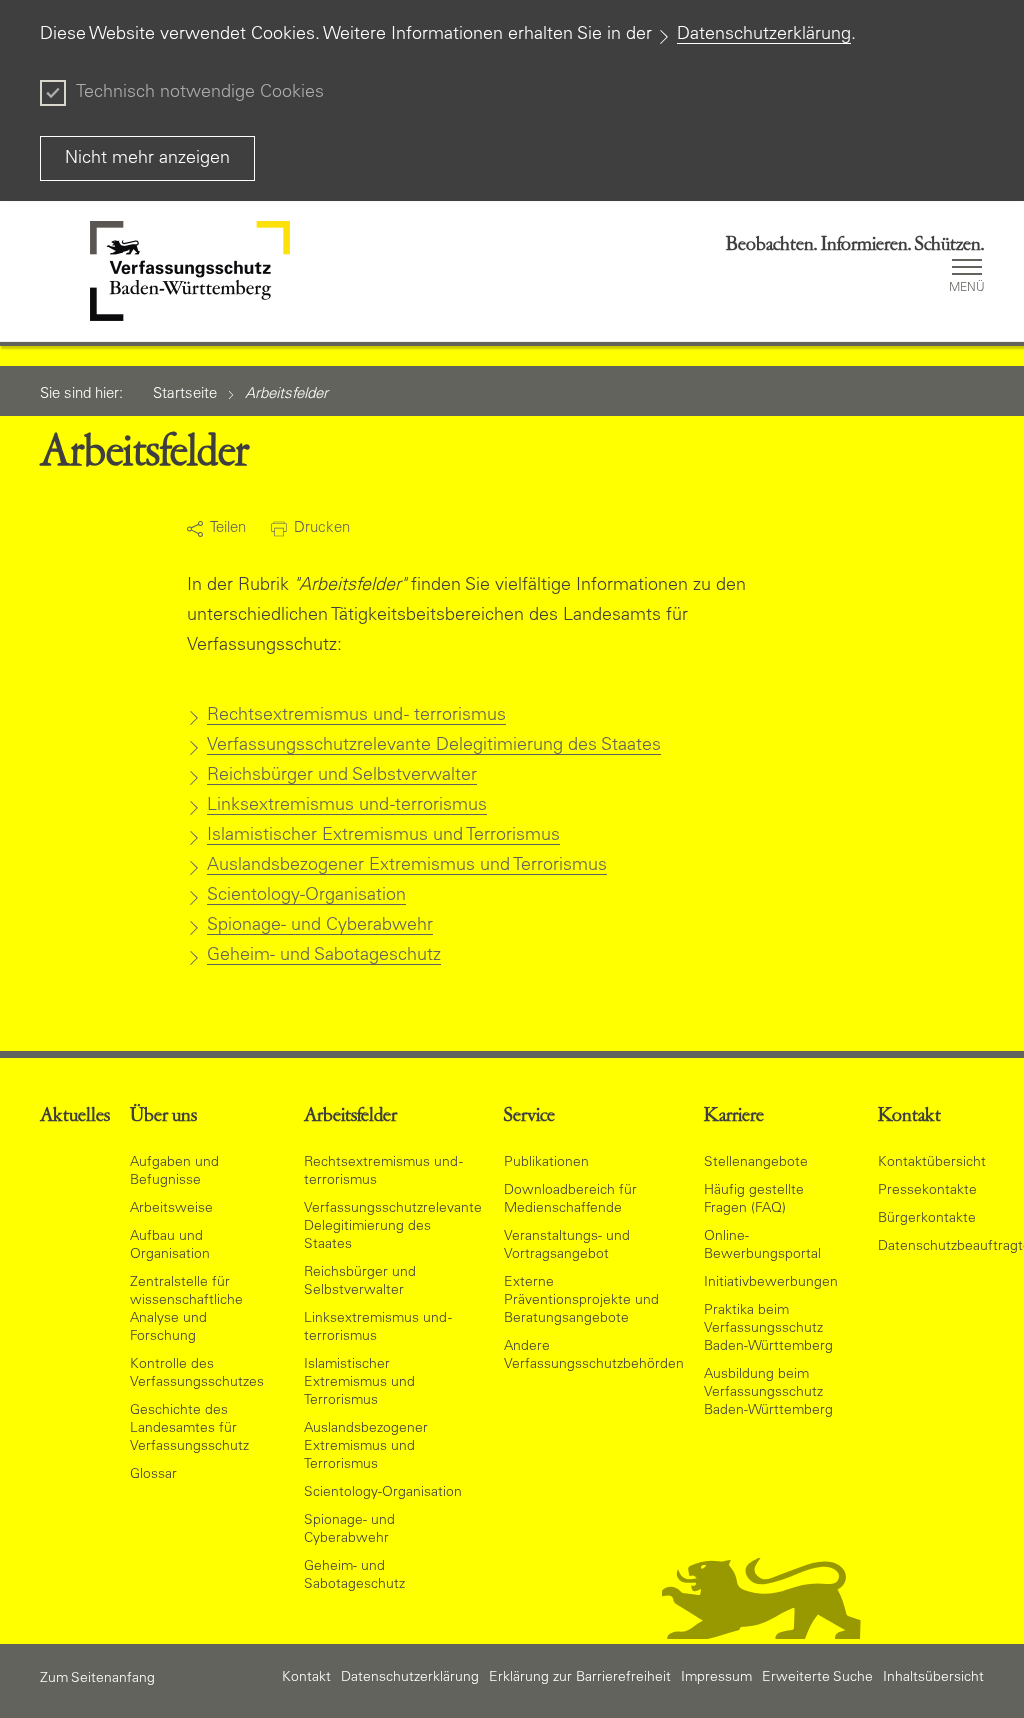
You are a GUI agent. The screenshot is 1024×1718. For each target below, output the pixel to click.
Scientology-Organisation (306, 896)
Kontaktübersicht (932, 1163)
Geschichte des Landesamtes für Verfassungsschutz (189, 1429)
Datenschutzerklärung (764, 35)
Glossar (153, 1475)
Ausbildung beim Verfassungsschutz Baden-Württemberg (768, 1393)
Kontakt (306, 1678)
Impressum (716, 1678)
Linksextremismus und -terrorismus (347, 806)
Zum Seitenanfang (97, 1679)
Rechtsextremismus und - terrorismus (356, 716)
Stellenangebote (756, 1163)
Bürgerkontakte (927, 1219)
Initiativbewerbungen (771, 1283)
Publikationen (546, 1163)
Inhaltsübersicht (933, 1678)
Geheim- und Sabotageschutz (324, 956)
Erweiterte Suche (817, 1678)
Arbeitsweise (171, 1209)
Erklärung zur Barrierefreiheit (580, 1678)
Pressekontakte (927, 1191)
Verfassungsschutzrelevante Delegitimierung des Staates (434, 746)
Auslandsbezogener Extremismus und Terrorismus (407, 866)
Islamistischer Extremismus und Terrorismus (383, 836)
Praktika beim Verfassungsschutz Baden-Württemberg (768, 1329)
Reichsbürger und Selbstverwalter (342, 776)
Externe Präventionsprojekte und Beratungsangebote (581, 1301)
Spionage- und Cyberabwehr (320, 926)
